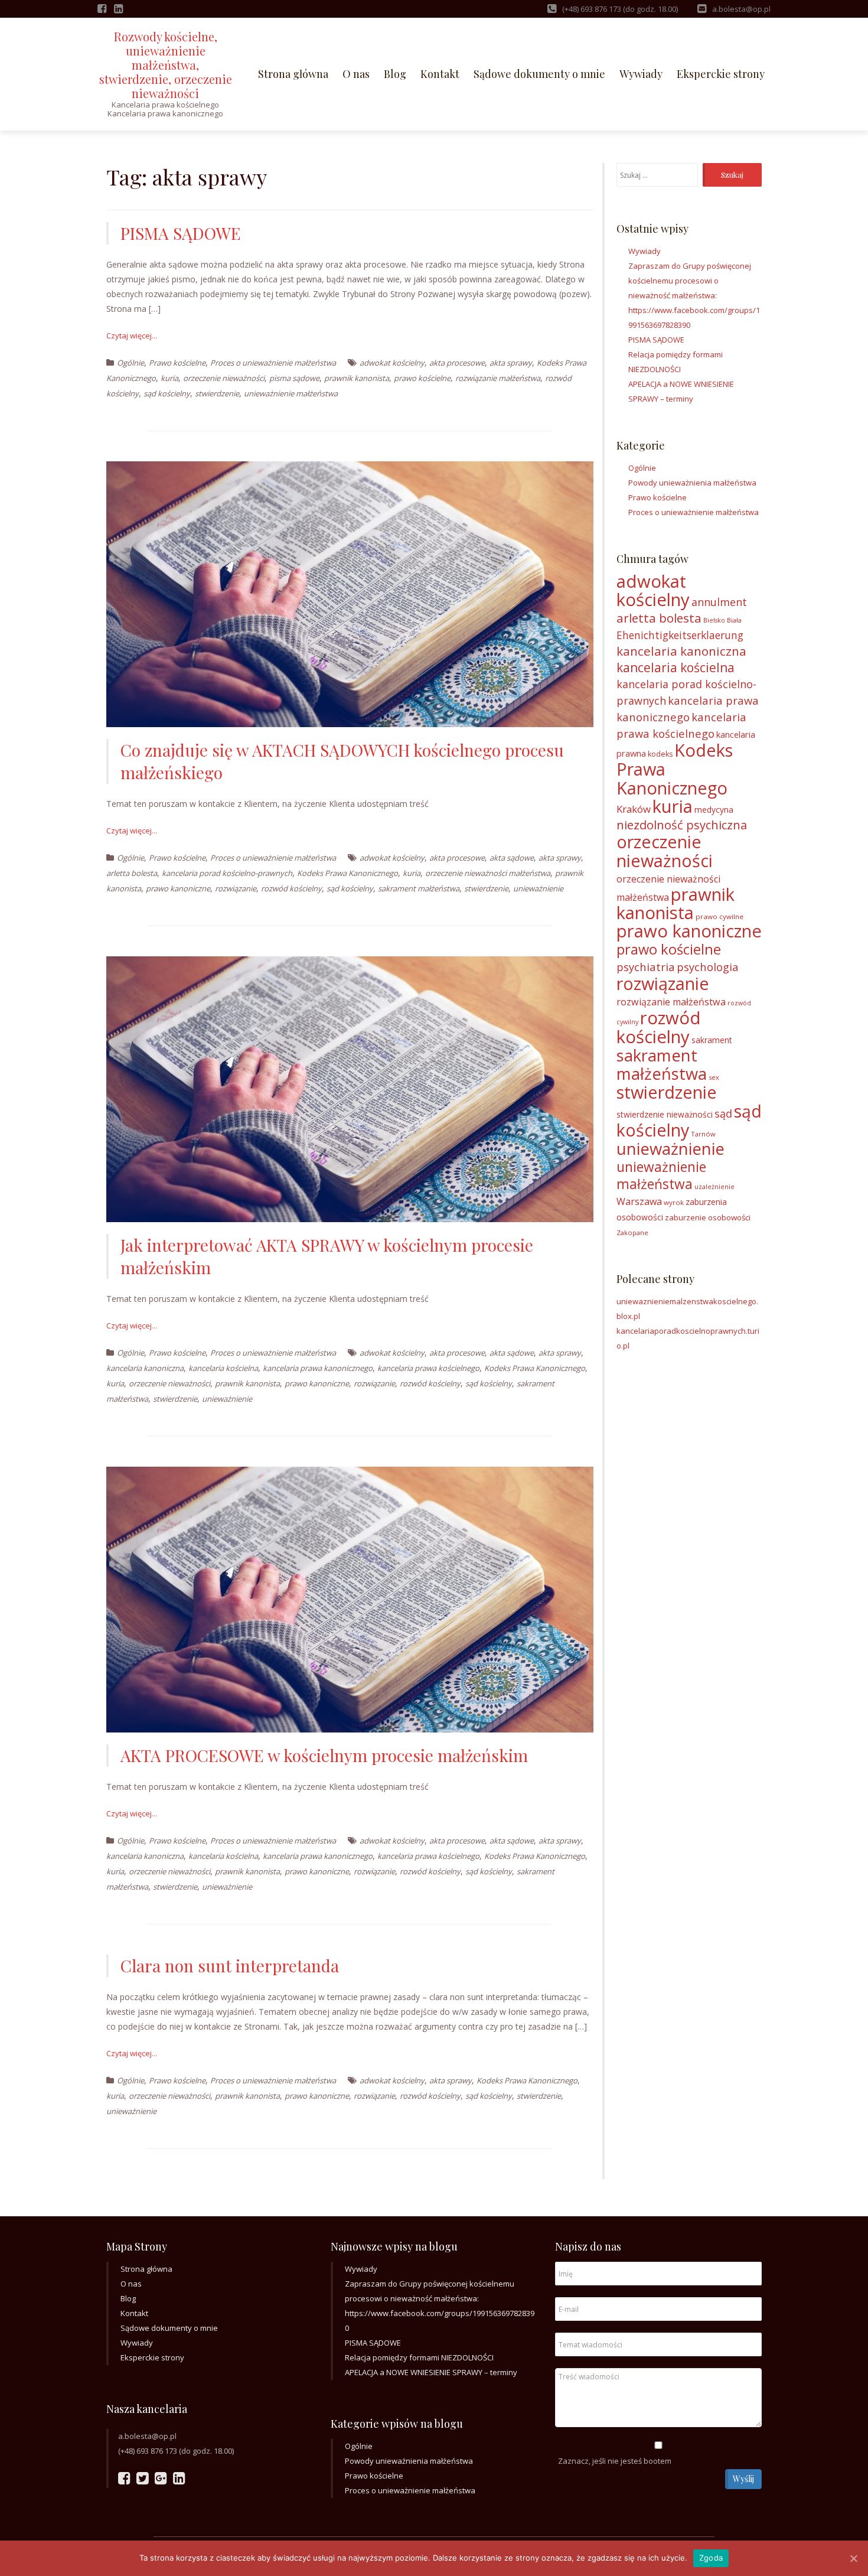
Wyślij (743, 2479)
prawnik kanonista (357, 378)
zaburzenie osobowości (708, 1217)
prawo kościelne (422, 378)
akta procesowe (457, 363)
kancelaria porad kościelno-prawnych (227, 873)
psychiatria (646, 967)
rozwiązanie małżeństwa (498, 378)
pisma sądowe (294, 378)
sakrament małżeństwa (419, 888)
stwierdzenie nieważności (665, 1114)
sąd (723, 1113)
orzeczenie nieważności (224, 378)
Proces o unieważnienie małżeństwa (273, 363)
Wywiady (641, 74)
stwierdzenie (217, 393)
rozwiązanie (236, 888)
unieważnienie (538, 888)
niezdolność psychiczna (682, 825)
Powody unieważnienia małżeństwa (692, 483)
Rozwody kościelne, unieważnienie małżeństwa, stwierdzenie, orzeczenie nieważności (166, 65)
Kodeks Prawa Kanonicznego (347, 873)
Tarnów (703, 1134)
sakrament (712, 1040)
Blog (395, 74)
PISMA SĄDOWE (181, 233)
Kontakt (440, 74)
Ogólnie (130, 363)
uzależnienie (714, 1187)
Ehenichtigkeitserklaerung (680, 635)
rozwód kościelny (291, 888)
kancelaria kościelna (223, 1368)
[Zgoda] (853, 2558)
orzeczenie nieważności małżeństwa (488, 873)
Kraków (634, 809)
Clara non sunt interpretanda (230, 1966)
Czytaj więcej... (132, 336)
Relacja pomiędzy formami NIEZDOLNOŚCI (419, 2357)
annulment (719, 602)
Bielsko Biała (722, 620)
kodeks (660, 754)
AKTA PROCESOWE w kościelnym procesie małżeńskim (324, 1755)
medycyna (714, 810)
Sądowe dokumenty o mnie (539, 74)
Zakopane (632, 1232)
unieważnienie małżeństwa (291, 393)
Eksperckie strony (721, 74)
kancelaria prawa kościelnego (428, 1368)
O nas (356, 74)
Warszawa (639, 1201)
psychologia (707, 967)
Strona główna (293, 74)
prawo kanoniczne (178, 888)
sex (714, 1077)
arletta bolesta (132, 873)
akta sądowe (512, 858)
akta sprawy (511, 363)
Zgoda (711, 2558)
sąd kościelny (167, 393)
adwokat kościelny (392, 363)
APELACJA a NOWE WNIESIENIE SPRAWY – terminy (431, 2372)
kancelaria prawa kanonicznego (318, 1368)
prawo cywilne (719, 916)
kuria (169, 378)
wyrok (674, 1202)
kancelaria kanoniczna (145, 1368)
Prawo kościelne (177, 363)
